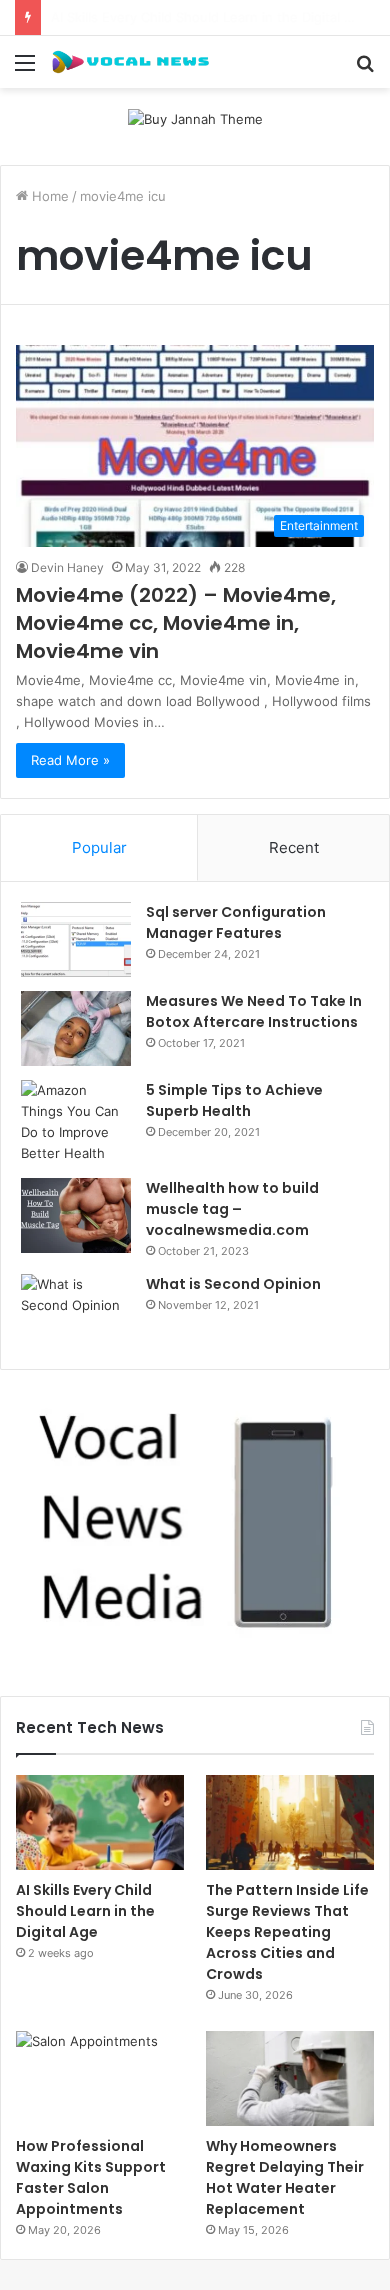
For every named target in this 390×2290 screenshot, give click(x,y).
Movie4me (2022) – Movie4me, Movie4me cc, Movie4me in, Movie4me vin (176, 623)
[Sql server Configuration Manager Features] (76, 939)
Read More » (70, 760)
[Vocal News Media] (130, 62)
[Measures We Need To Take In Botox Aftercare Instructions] (76, 1028)
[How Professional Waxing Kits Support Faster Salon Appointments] (100, 2078)
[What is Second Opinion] (76, 1311)
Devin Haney (67, 567)
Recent (294, 847)
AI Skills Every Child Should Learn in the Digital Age (85, 1911)
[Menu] (25, 69)
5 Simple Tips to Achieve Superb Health (234, 1100)
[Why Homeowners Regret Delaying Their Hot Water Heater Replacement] (290, 2078)
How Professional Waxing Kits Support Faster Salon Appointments (91, 2177)
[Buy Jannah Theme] (195, 118)
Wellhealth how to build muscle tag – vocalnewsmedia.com (232, 1209)
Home (48, 196)
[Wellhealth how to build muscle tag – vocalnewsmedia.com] (76, 1215)
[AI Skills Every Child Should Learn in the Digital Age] (100, 1822)
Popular (99, 847)
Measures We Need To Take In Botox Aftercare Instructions (254, 1011)
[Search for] (365, 69)
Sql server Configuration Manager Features (236, 922)
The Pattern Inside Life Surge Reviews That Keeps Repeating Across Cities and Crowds (287, 1932)
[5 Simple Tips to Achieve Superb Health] (76, 1122)
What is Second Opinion (233, 1284)
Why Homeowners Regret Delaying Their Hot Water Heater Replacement (285, 2177)
